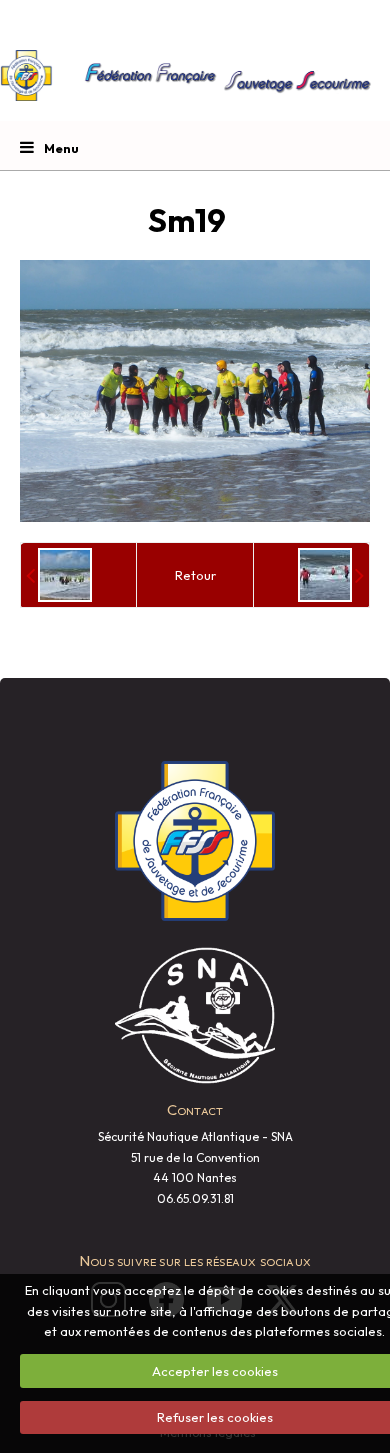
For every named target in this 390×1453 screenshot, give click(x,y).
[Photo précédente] (59, 575)
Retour (195, 575)
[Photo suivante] (331, 575)
